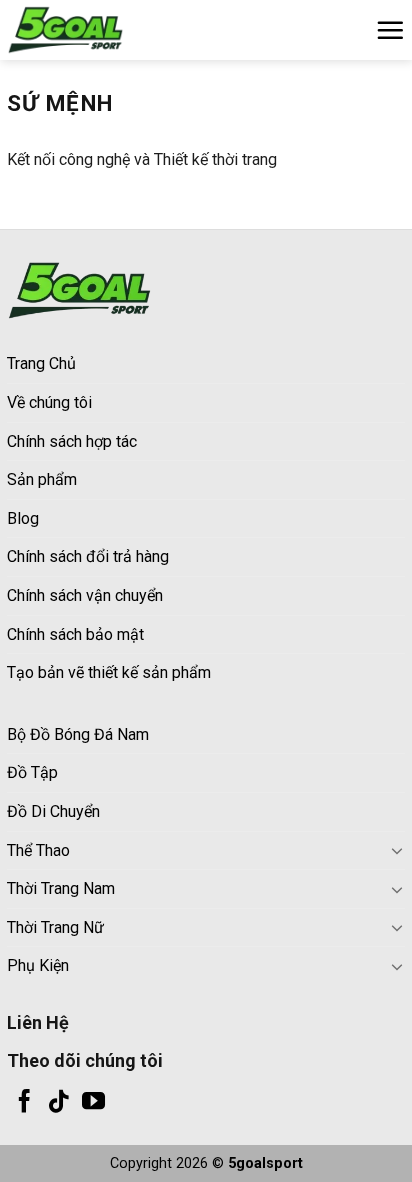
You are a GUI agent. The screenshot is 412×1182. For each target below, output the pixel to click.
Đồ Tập (32, 772)
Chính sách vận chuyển (85, 595)
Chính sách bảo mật (75, 634)
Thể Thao (38, 850)
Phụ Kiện (38, 965)
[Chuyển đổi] (397, 850)
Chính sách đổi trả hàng (88, 556)
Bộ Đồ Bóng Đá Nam (78, 734)
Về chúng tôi (49, 402)
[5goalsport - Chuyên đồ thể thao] (107, 30)
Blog (23, 518)
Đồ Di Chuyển (53, 811)
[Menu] (390, 30)
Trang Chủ (41, 363)
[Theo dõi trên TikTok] (58, 1103)
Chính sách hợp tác (72, 441)
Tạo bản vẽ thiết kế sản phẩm (109, 672)
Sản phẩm (42, 479)
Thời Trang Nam (61, 888)
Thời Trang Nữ (55, 927)
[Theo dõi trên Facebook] (24, 1103)
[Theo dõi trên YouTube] (93, 1103)
